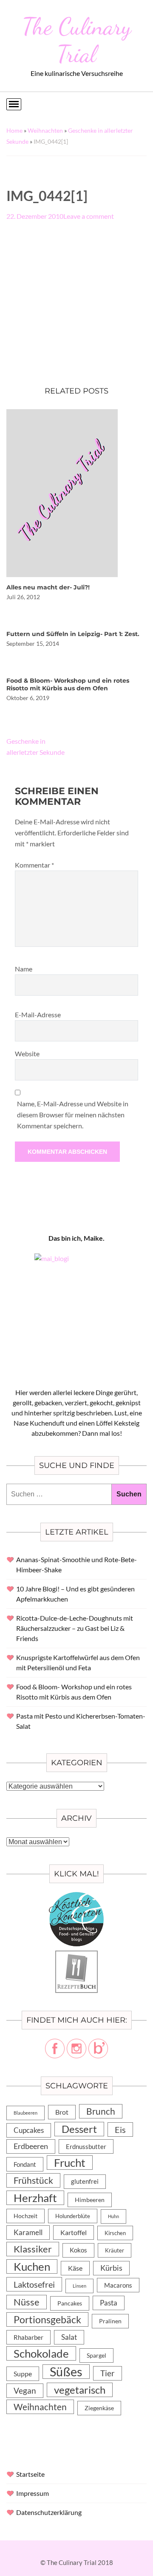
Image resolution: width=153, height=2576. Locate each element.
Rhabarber (28, 2337)
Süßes (66, 2372)
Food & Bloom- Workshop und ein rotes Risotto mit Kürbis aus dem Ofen (68, 684)
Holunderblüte (73, 2216)
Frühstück (33, 2180)
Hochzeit (25, 2216)
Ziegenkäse (99, 2408)
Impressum (33, 2493)
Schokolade (41, 2353)
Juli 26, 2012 (23, 597)
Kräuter (115, 2250)
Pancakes (70, 2303)
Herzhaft (35, 2198)
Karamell (28, 2232)
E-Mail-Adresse (38, 1014)
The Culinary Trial (77, 40)
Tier (108, 2373)
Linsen (79, 2286)
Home (14, 130)
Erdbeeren (31, 2146)
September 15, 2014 (33, 643)
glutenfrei (85, 2181)
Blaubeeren (25, 2113)
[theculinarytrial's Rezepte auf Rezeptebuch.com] (76, 1955)
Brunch (101, 2111)
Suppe (23, 2374)
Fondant (25, 2164)
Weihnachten (45, 130)
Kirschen (115, 2233)
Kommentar (34, 865)
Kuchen (32, 2266)
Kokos (78, 2250)
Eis (120, 2129)
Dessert (79, 2129)
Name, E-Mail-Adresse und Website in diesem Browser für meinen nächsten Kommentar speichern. (73, 1115)
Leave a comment (89, 216)
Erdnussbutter (86, 2146)
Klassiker (33, 2249)
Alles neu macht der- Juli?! (48, 587)
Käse (75, 2268)
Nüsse (27, 2302)
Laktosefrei (34, 2284)
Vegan (25, 2390)
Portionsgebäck (47, 2319)
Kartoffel (74, 2232)
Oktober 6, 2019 (28, 698)
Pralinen (110, 2321)
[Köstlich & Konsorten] (76, 1897)
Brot (62, 2112)
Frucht (70, 2163)
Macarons (118, 2285)
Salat (69, 2337)
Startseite (30, 2474)
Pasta (109, 2303)
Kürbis (111, 2268)
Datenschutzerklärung (49, 2512)
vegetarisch (80, 2390)
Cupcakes (29, 2130)
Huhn (113, 2216)
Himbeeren (90, 2200)
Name (24, 969)
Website (27, 1054)
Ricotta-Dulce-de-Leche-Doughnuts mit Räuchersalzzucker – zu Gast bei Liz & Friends (75, 1628)
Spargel (96, 2356)
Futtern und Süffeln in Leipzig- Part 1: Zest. (73, 634)
